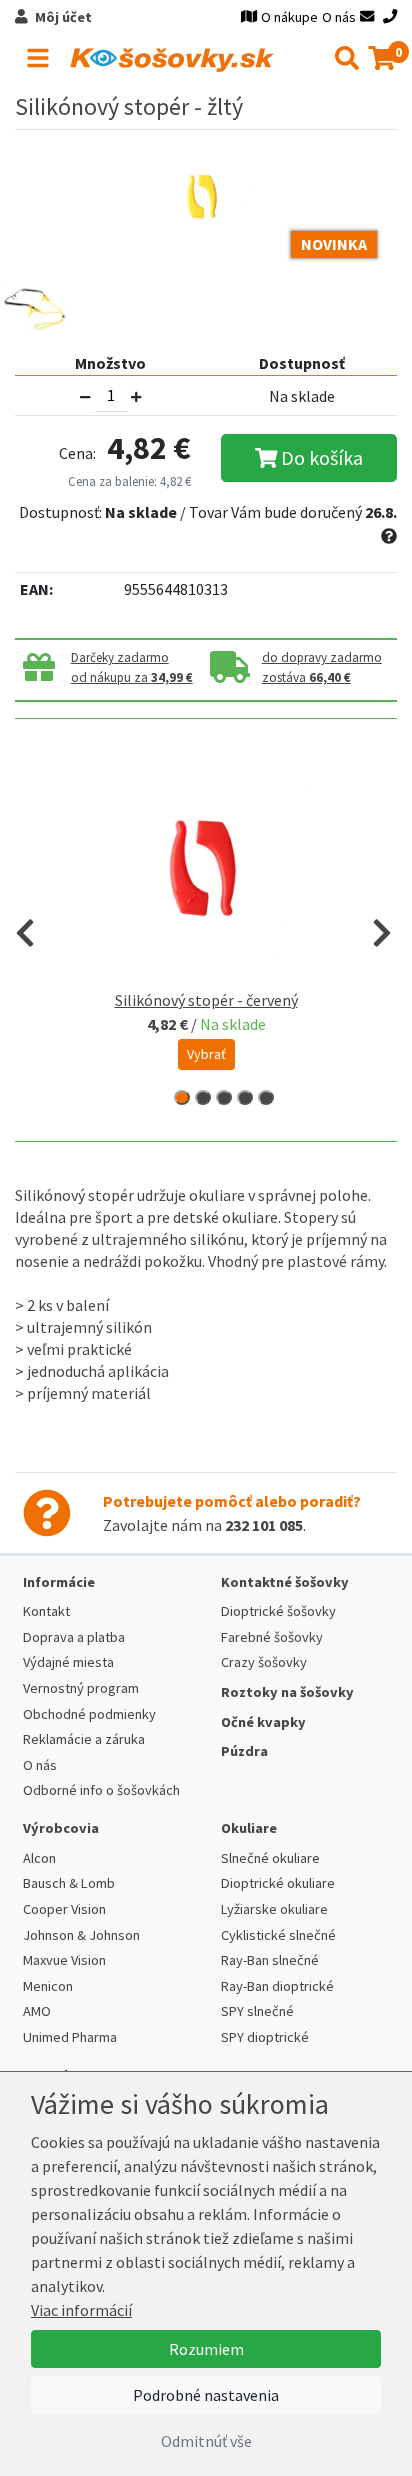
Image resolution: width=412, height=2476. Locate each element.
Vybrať (206, 1054)
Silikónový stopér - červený (206, 1000)
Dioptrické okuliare (278, 1883)
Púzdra (244, 1751)
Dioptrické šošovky (278, 1611)
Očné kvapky (263, 1722)
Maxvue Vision (64, 1960)
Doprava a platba (74, 1637)
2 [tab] (203, 1097)
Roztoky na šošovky (287, 1692)
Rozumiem (206, 2349)
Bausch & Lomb (69, 1883)
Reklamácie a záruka (84, 1739)
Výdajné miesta (68, 1662)
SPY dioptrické (265, 2037)
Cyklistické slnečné (278, 1935)
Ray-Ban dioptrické (277, 1986)
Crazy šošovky (264, 1662)
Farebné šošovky (272, 1637)
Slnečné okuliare (270, 1858)
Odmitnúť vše (206, 2441)
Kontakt (46, 1611)
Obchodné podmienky (89, 1714)
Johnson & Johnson (81, 1935)
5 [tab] (266, 1097)
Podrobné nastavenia (206, 2395)
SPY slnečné (257, 2011)
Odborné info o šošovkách (101, 1790)
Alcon (39, 1858)
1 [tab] (182, 1097)
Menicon (48, 1986)
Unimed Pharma (70, 2037)
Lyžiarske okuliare (274, 1909)
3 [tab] (224, 1097)
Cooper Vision (64, 1909)
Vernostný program (81, 1688)
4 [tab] (245, 1097)
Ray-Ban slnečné (270, 1960)
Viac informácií (81, 2310)
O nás (339, 17)
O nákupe (289, 17)
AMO (37, 2011)
